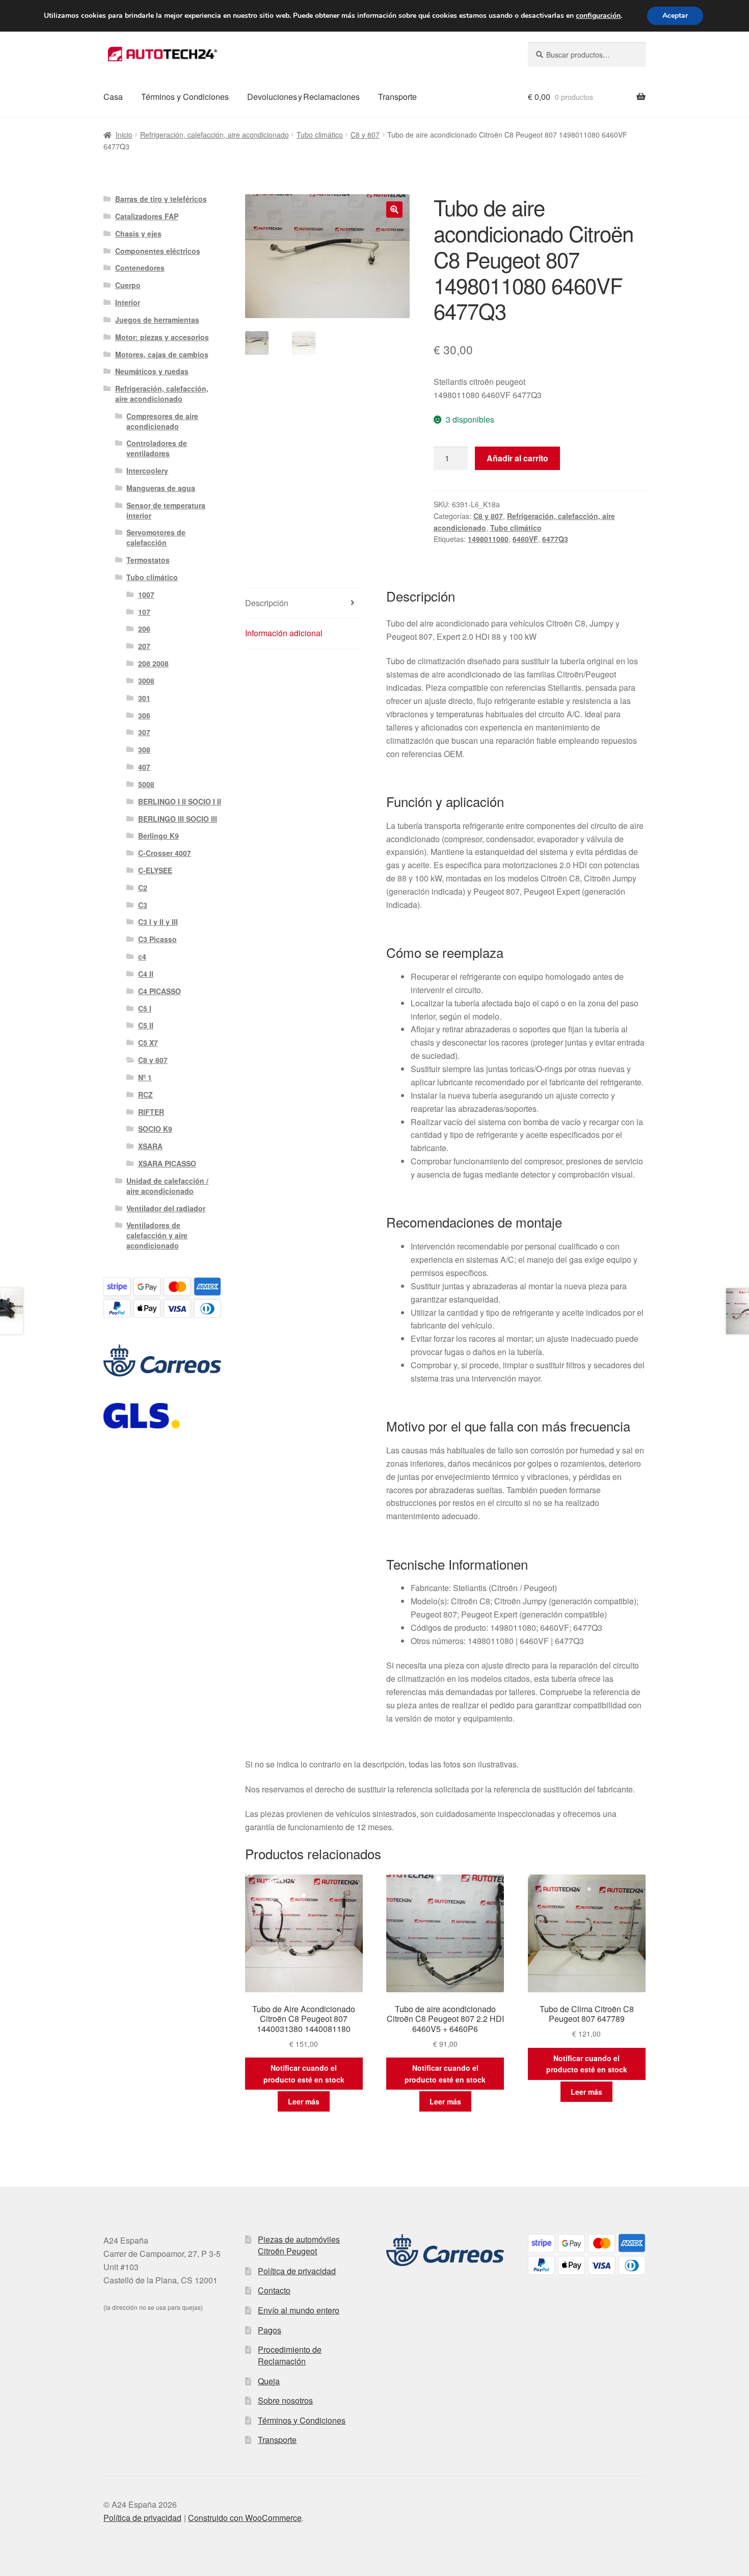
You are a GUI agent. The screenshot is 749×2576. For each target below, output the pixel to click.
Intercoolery (147, 471)
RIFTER (151, 1112)
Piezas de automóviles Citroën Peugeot (299, 2245)
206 (144, 629)
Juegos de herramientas (157, 320)
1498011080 (488, 539)
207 (144, 646)
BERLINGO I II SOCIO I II (180, 801)
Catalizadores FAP (147, 216)
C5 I (145, 1008)
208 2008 (153, 663)
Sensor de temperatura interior (166, 510)
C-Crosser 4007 (165, 853)
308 (144, 749)
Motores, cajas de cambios (162, 354)
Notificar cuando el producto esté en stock (304, 2074)
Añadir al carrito (517, 458)
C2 (143, 888)
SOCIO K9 (155, 1129)
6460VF (525, 539)
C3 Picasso (157, 939)
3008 (146, 681)
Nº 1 (145, 1077)
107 (144, 612)
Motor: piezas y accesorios (162, 337)
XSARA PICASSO (167, 1163)
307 (144, 732)
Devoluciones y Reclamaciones (303, 97)
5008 (146, 784)
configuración (598, 16)
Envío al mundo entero (299, 2310)
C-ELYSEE (155, 870)
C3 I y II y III (158, 922)
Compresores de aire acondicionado (162, 421)
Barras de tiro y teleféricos (161, 199)
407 (144, 767)
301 (144, 698)
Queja (269, 2381)
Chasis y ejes (138, 233)
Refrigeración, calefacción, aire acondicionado (215, 135)
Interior (128, 302)
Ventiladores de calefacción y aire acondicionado (157, 1235)
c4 (142, 956)
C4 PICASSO (159, 991)
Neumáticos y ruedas (152, 371)
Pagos (270, 2330)
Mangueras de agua (161, 488)
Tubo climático (320, 135)
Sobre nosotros (285, 2400)
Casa (113, 97)
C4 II (146, 974)
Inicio (124, 135)
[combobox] (587, 55)
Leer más (304, 2101)
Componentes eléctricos (158, 251)
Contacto (274, 2290)
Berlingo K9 (158, 836)
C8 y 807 (365, 135)
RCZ (145, 1095)
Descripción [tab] (267, 603)
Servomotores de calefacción (156, 537)
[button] (394, 210)
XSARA (150, 1146)
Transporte (397, 97)
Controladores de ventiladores (157, 448)
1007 (146, 594)
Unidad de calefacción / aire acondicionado (167, 1186)
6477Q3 (555, 539)
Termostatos (148, 560)
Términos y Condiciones (185, 97)
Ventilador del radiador (166, 1208)
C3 (143, 905)
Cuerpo (128, 285)
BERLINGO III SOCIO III (178, 819)
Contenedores (140, 268)
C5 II (146, 1025)
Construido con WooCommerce (245, 2518)
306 (144, 715)
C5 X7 (148, 1043)
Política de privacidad (297, 2271)
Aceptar (675, 16)
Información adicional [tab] (284, 633)
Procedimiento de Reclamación (290, 2355)
